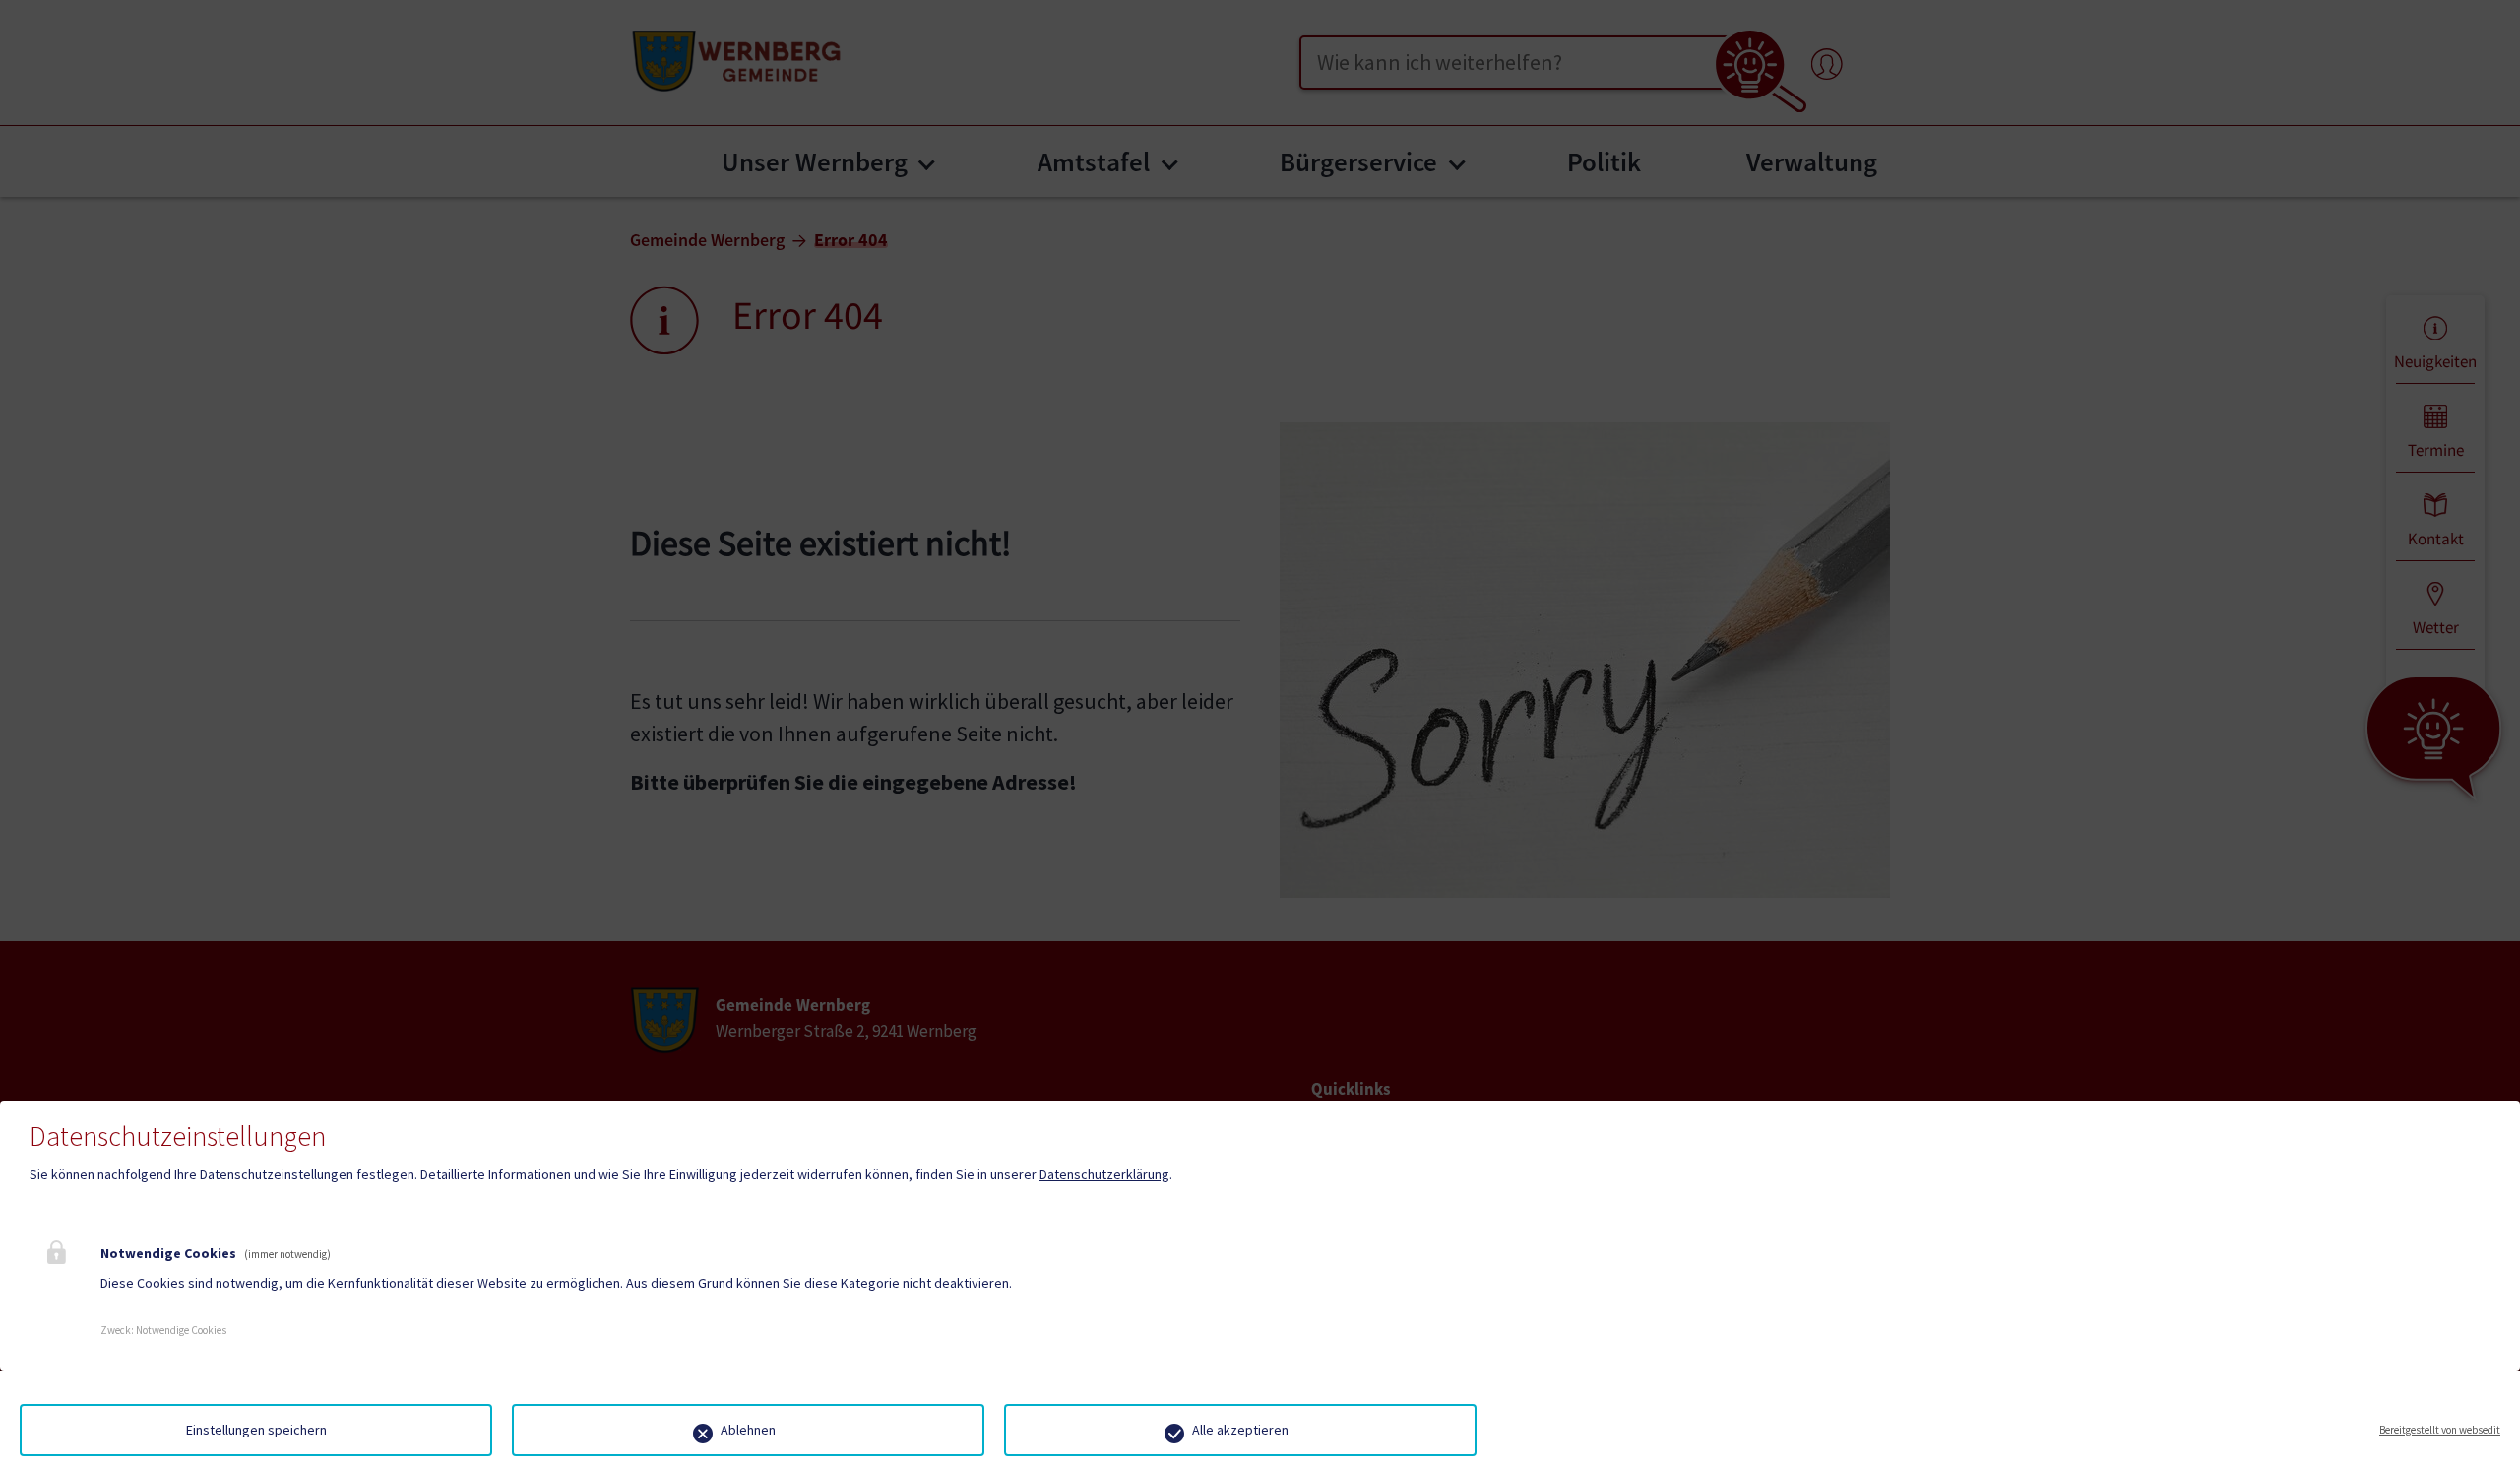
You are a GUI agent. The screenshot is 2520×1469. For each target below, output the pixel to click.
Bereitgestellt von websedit (2440, 1430)
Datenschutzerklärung (1104, 1174)
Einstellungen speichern (256, 1430)
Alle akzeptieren (1240, 1430)
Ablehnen (748, 1430)
